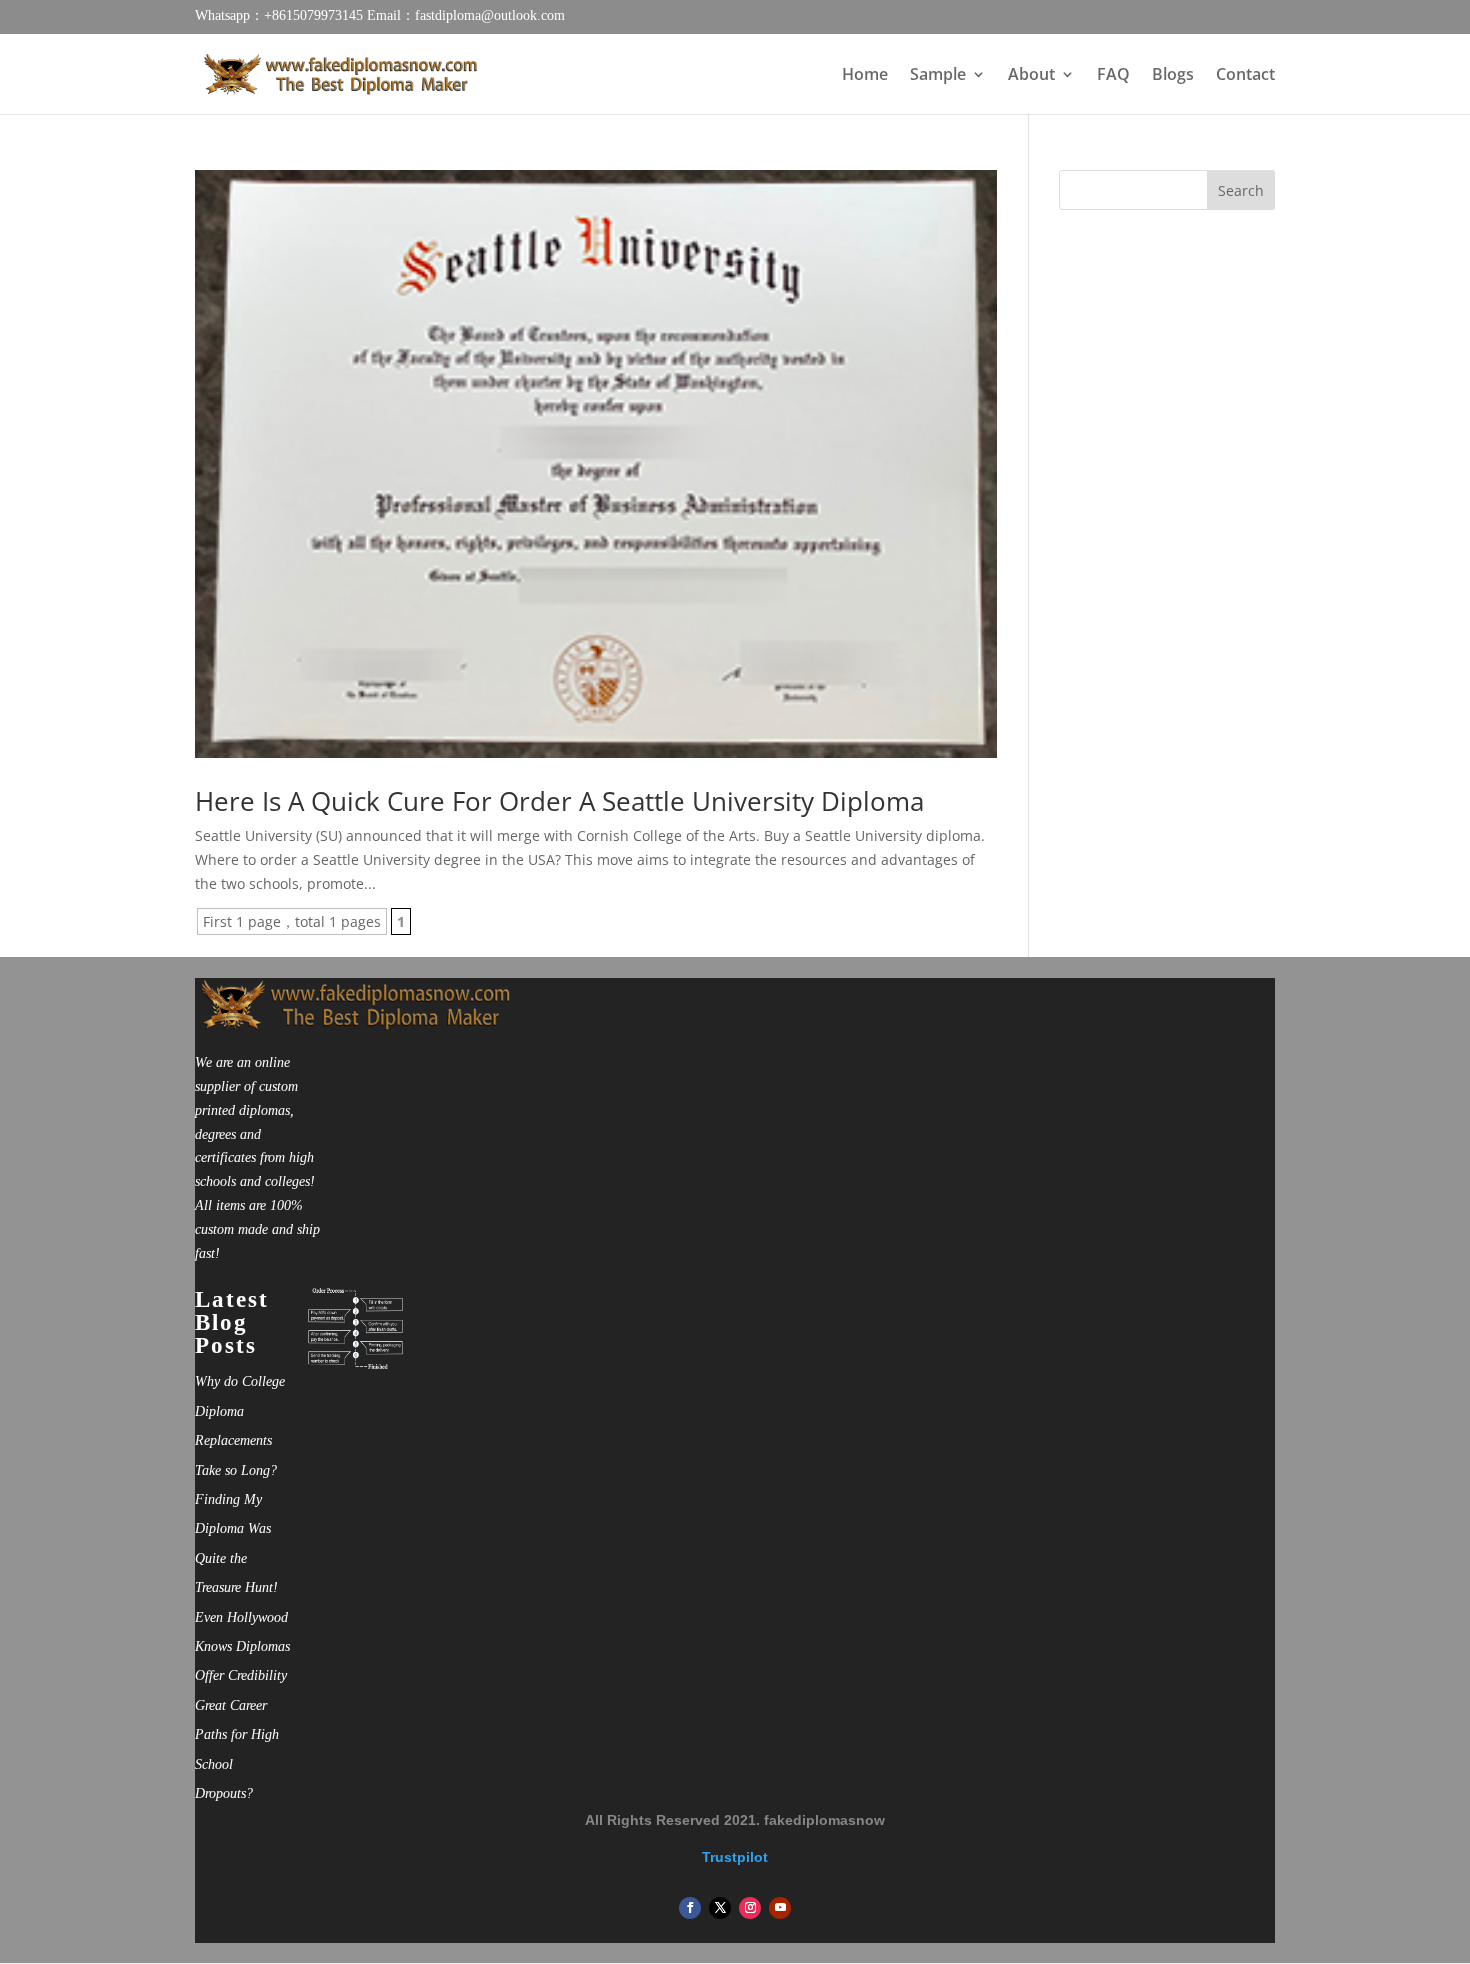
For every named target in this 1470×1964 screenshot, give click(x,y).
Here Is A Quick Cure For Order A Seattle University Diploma (559, 801)
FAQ (1113, 76)
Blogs (1173, 76)
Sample (938, 76)
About (1031, 76)
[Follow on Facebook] (690, 1908)
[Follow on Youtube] (780, 1908)
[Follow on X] (720, 1908)
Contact (1245, 76)
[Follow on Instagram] (750, 1908)
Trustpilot (735, 1857)
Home (865, 76)
